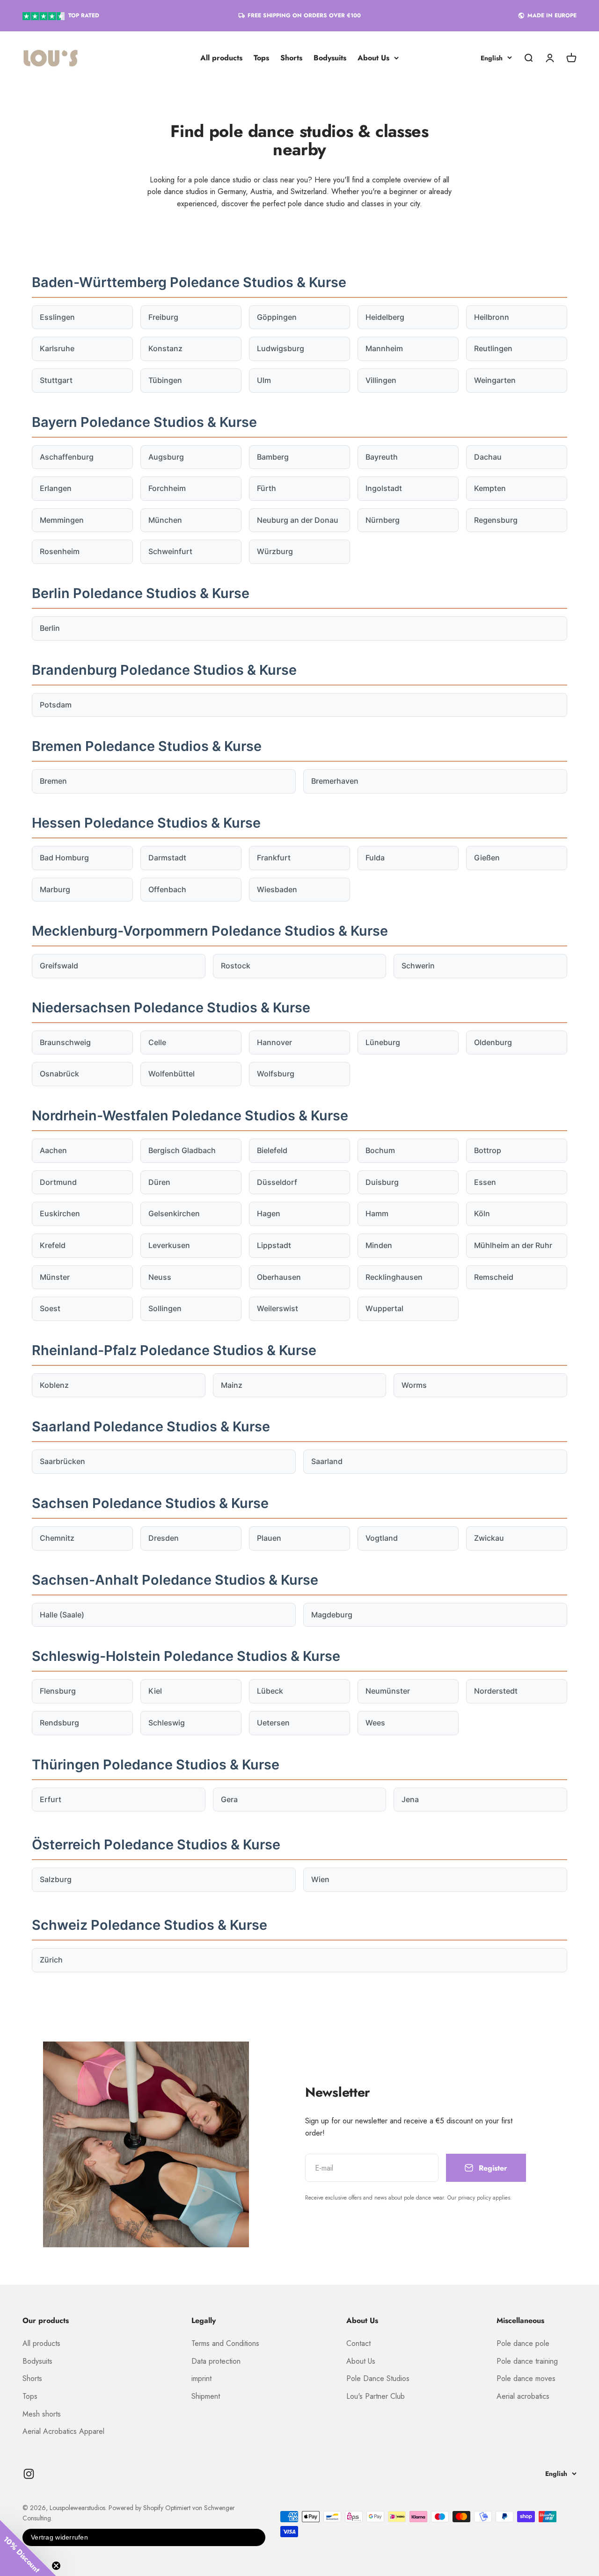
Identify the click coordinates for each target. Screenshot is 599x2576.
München (165, 520)
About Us (373, 58)
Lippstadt (274, 1245)
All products (221, 58)
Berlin (50, 628)
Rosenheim (60, 551)
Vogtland (382, 1538)
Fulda (375, 858)
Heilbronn (492, 317)
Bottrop (488, 1150)
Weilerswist (278, 1308)
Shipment (206, 2396)
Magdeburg (332, 1615)
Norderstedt (496, 1691)
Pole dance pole (523, 2343)
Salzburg (56, 1879)
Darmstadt (167, 858)
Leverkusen (169, 1245)
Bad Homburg (64, 858)
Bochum (380, 1150)
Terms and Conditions (225, 2343)
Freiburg (163, 317)
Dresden (164, 1538)
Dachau (488, 457)
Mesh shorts (42, 2414)
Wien (320, 1879)
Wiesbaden (277, 889)
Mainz (232, 1385)
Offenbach (167, 889)
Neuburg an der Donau (298, 520)
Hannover (274, 1042)
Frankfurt (274, 858)
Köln (482, 1213)
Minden (379, 1245)
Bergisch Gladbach (182, 1150)
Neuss (160, 1277)
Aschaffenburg (67, 457)
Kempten (490, 488)
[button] (28, 2548)
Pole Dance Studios (378, 2378)
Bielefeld (272, 1150)
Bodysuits (330, 58)
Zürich (51, 1960)
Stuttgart (56, 380)
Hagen (269, 1213)
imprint (201, 2378)
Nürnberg (383, 520)
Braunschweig (65, 1042)
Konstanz (165, 348)
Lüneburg (383, 1042)
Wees (375, 1723)
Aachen (53, 1150)
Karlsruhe (57, 348)
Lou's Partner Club (376, 2396)
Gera (229, 1799)
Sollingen (165, 1308)
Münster (55, 1277)
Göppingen (277, 317)
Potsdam (56, 705)
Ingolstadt (384, 488)
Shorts (291, 58)
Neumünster (388, 1691)
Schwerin (418, 966)
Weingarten (495, 380)
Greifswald (59, 966)
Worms (414, 1385)
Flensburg (58, 1691)
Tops (261, 58)
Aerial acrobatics (523, 2396)
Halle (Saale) (62, 1615)
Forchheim (167, 488)
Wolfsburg (276, 1074)
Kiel (155, 1691)
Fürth (267, 488)
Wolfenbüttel (172, 1074)
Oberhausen (279, 1277)
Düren (159, 1182)
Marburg (55, 889)
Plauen (269, 1538)
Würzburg (275, 551)
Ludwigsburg (281, 348)
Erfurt (51, 1799)
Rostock (236, 966)
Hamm (377, 1213)
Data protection (216, 2361)
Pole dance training (527, 2361)
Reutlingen (493, 348)
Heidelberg (385, 317)
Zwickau (489, 1538)
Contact (358, 2343)
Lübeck (270, 1691)
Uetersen (273, 1723)
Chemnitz (57, 1538)
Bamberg (273, 457)
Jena (410, 1799)
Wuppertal (384, 1308)
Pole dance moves (526, 2378)
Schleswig (167, 1723)
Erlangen (56, 488)
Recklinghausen (394, 1277)
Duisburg (382, 1182)
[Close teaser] (56, 2566)
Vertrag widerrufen (59, 2537)
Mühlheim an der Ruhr (513, 1245)
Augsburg (166, 457)
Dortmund (58, 1182)
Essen (485, 1182)
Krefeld (53, 1245)
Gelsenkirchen (174, 1213)
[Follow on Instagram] (29, 2474)
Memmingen (62, 520)
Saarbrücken (62, 1461)
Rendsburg (59, 1723)
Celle (157, 1042)
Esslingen (57, 317)
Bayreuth (382, 457)
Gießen (487, 858)
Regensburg (496, 520)
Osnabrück (59, 1074)
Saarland (327, 1461)
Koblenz (54, 1385)
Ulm (264, 380)
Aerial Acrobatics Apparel (63, 2431)
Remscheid (494, 1277)
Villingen (381, 380)
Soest (50, 1308)
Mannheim (384, 348)
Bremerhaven (335, 781)
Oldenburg (493, 1042)
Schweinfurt (170, 551)
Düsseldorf (277, 1182)
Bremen (53, 781)
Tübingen (165, 380)
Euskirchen (60, 1213)
